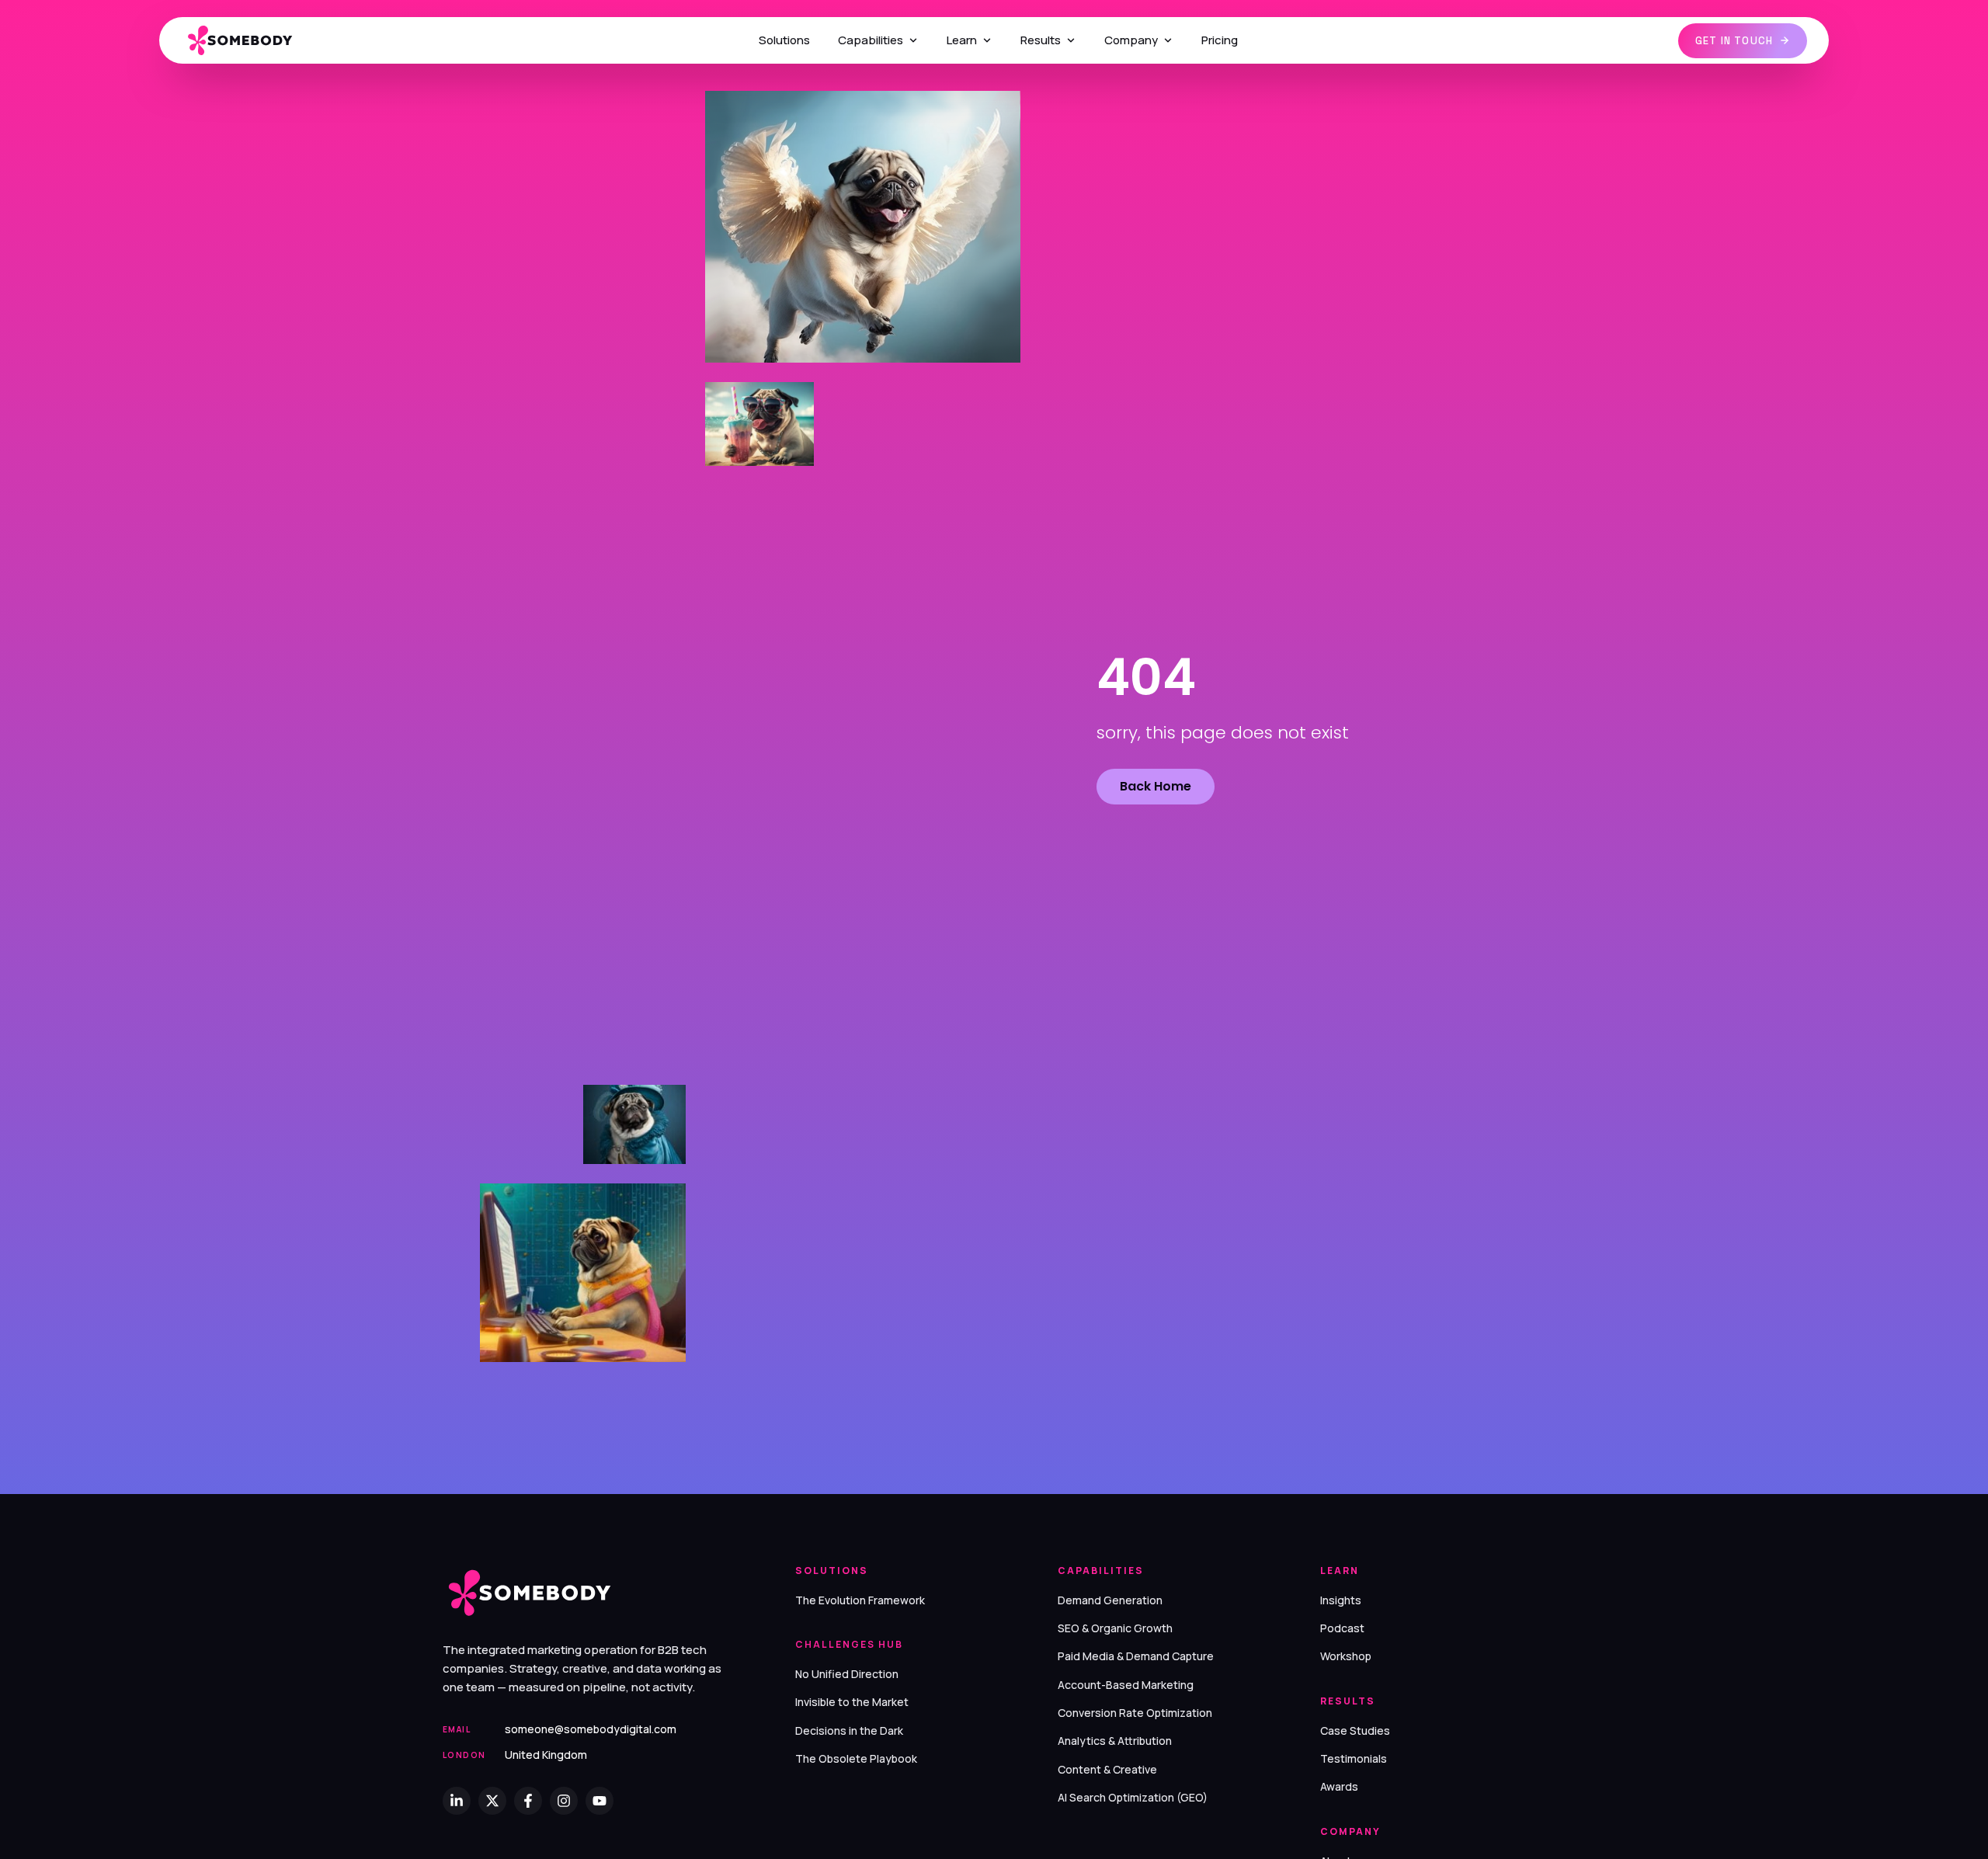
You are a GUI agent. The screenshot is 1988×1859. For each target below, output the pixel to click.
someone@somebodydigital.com (591, 1729)
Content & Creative (1107, 1769)
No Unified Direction (847, 1674)
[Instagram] (564, 1801)
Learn (962, 40)
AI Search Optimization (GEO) (1133, 1797)
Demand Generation (1110, 1600)
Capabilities (871, 40)
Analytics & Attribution (1115, 1741)
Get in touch (1734, 41)
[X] (492, 1801)
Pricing (1220, 40)
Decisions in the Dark (849, 1730)
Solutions (784, 40)
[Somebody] (250, 41)
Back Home (1156, 786)
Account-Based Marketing (1126, 1685)
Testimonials (1354, 1758)
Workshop (1346, 1656)
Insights (1341, 1600)
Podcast (1342, 1628)
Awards (1339, 1786)
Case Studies (1355, 1730)
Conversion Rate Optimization (1135, 1713)
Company (1131, 40)
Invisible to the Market (852, 1702)
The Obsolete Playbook (856, 1758)
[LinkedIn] (457, 1801)
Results (1041, 40)
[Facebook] (528, 1801)
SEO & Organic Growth (1115, 1628)
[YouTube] (600, 1801)
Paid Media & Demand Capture (1136, 1656)
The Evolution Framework (860, 1600)
